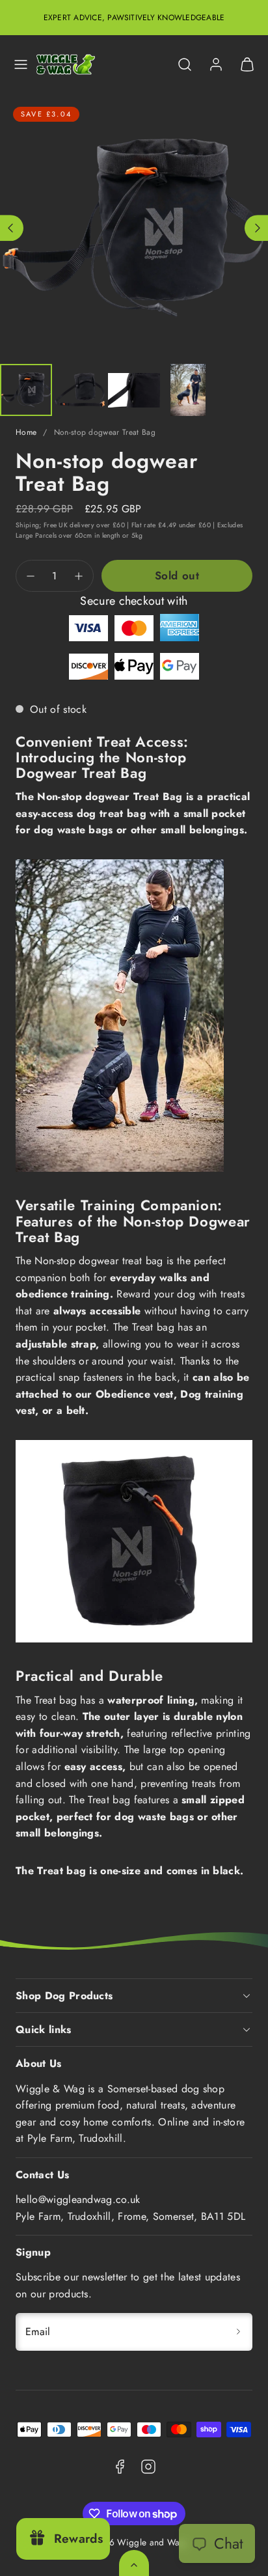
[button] (21, 64)
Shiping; (29, 525)
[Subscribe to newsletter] (238, 2332)
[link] (216, 64)
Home (26, 432)
